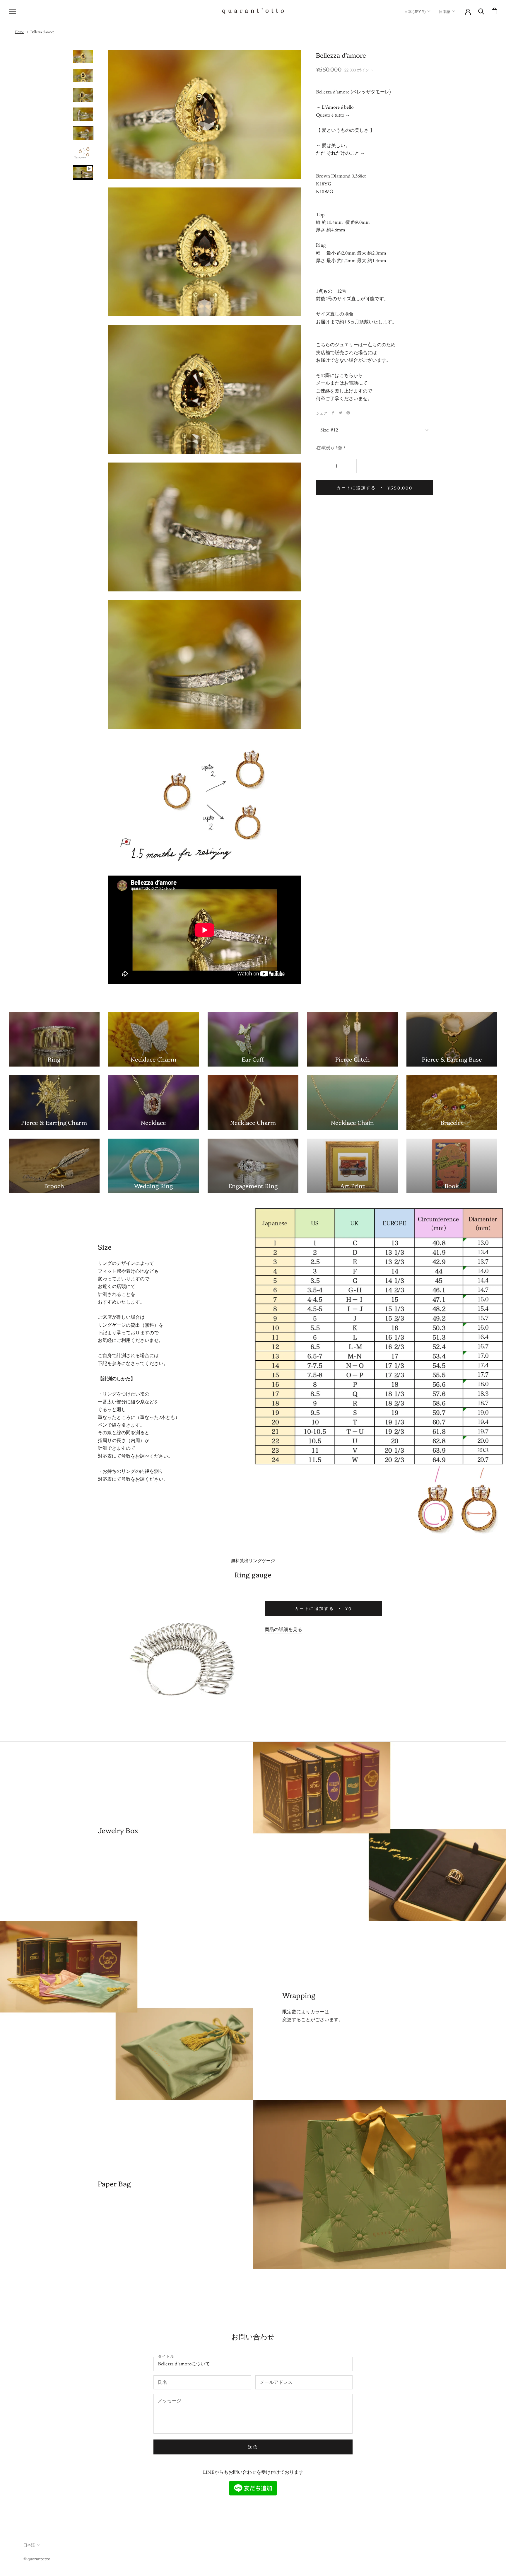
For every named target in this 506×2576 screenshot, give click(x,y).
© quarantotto (37, 2558)
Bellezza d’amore (42, 32)
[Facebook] (333, 413)
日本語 (445, 11)
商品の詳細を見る (283, 1630)
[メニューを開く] (12, 11)
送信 (253, 2447)
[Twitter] (341, 413)
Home (19, 32)
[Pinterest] (348, 413)
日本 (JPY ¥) (415, 11)
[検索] (481, 11)
